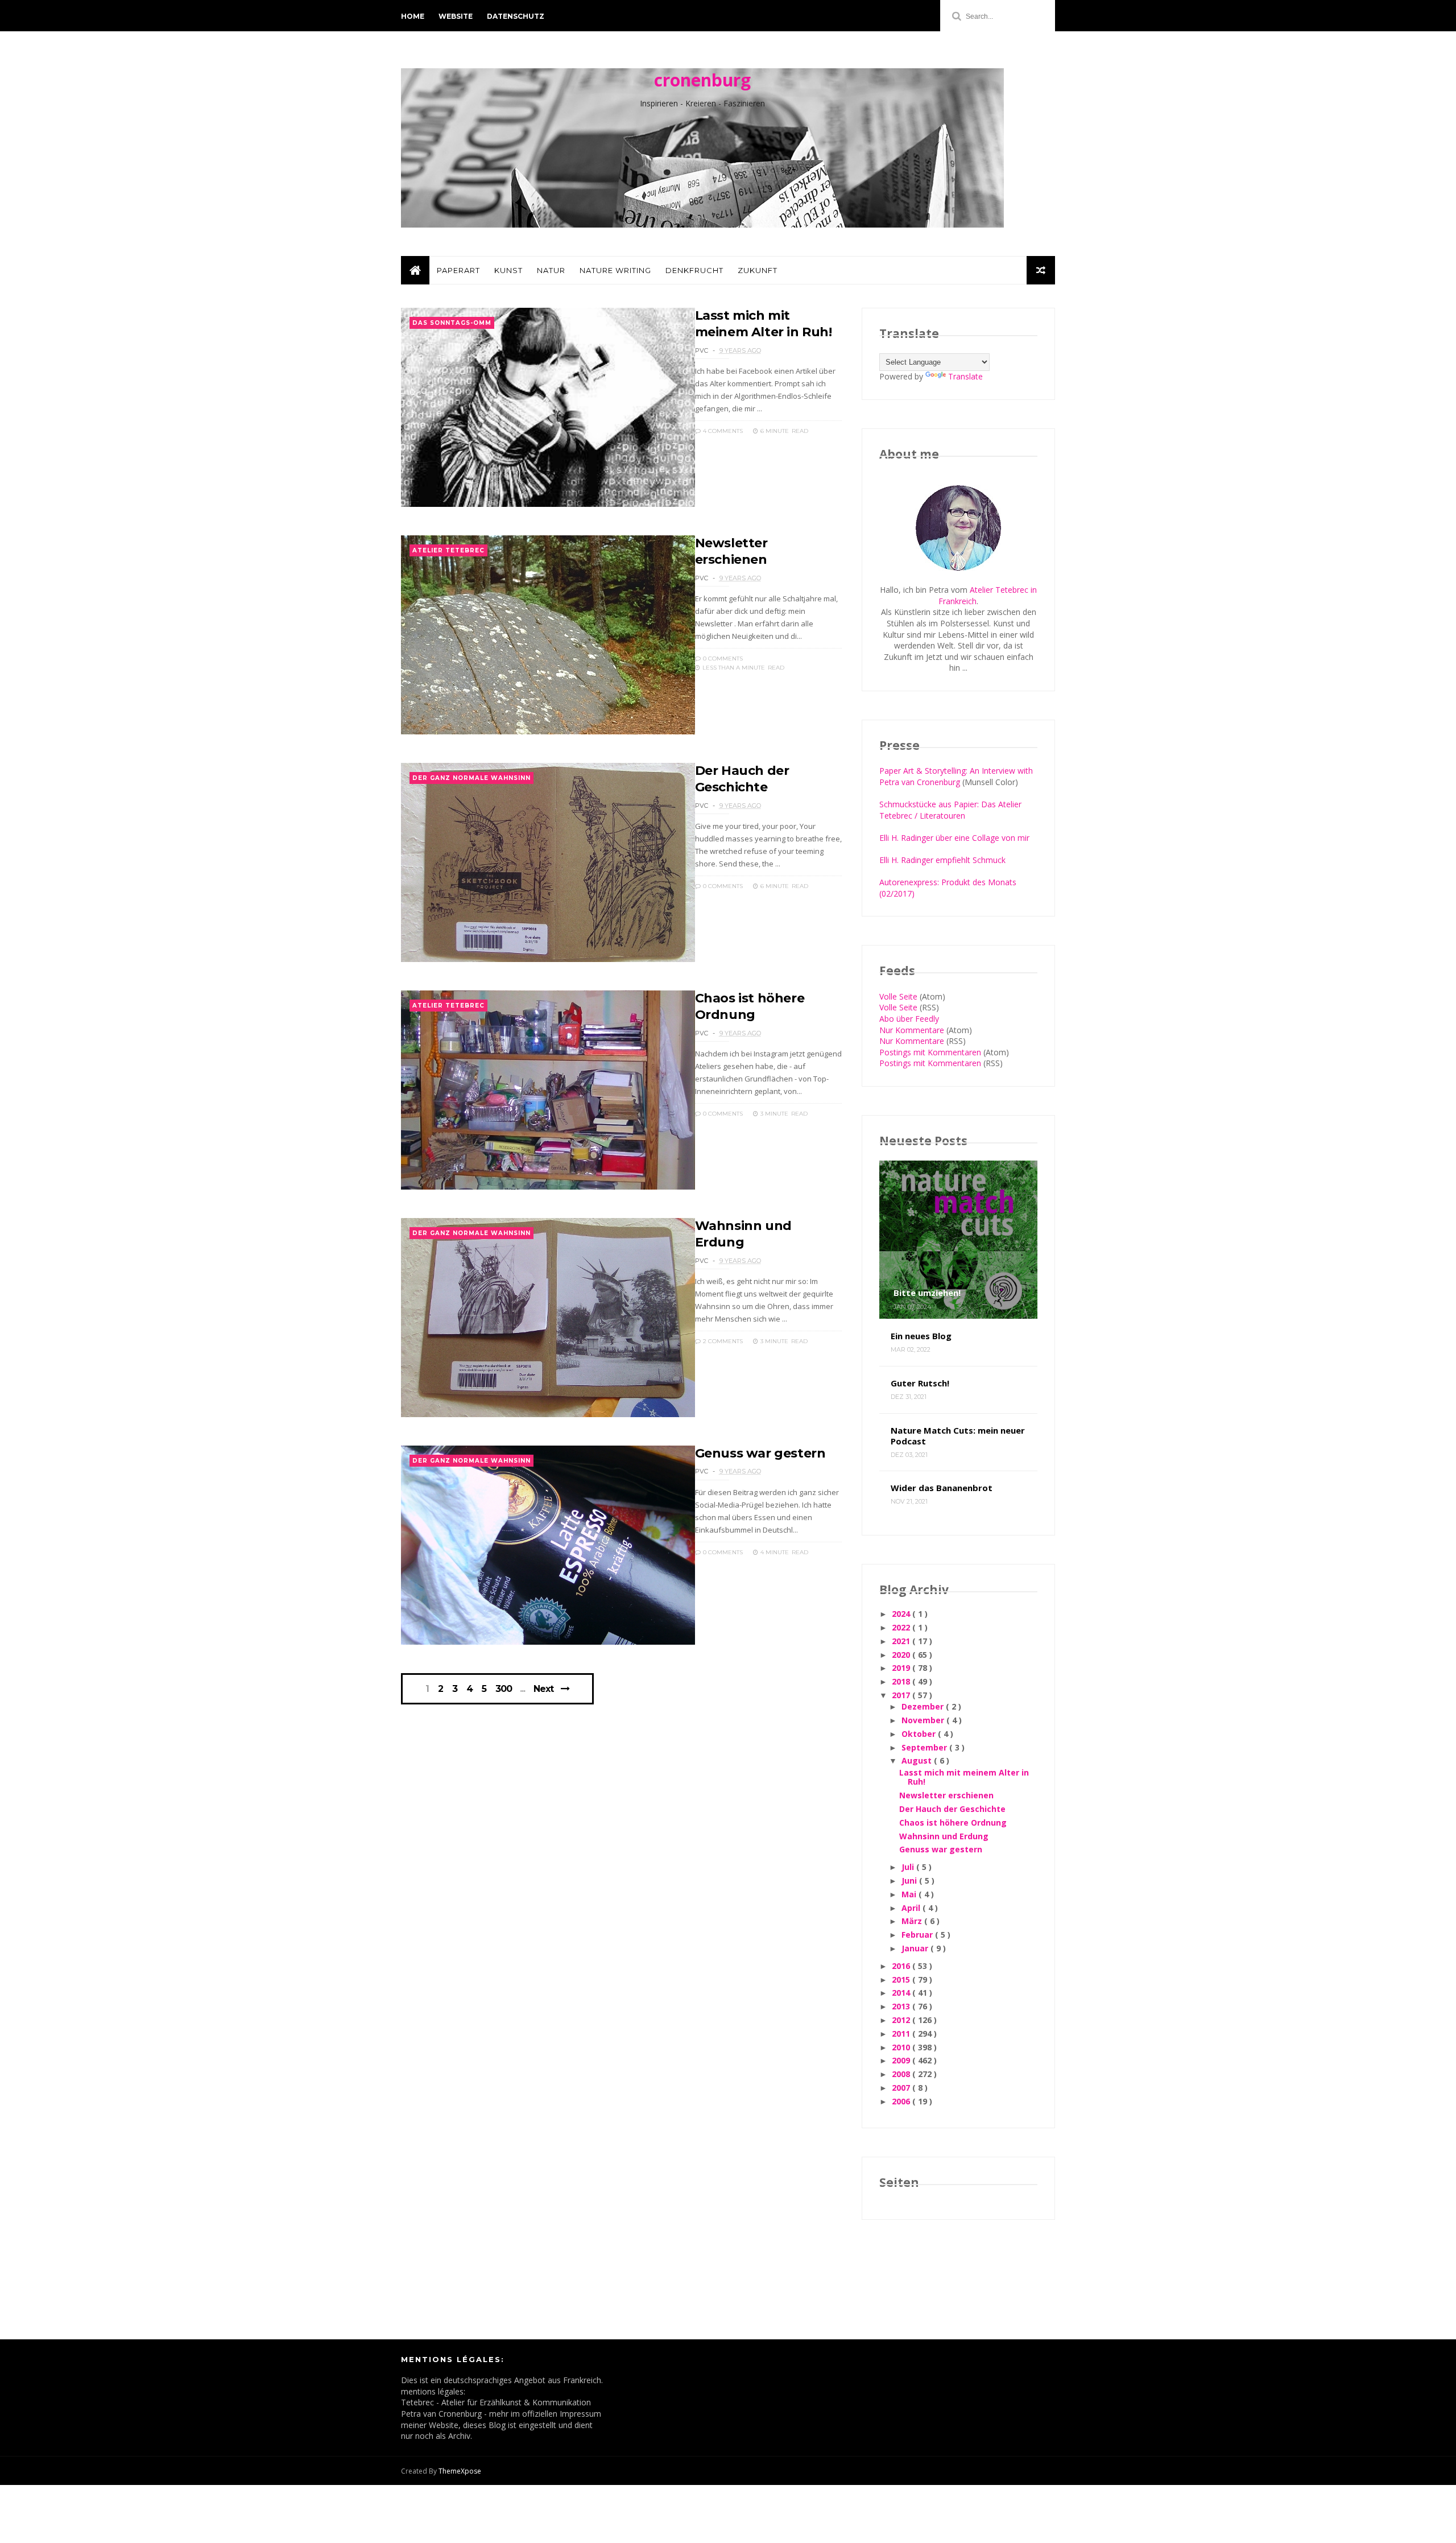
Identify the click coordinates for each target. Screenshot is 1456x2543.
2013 (902, 2006)
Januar (916, 1948)
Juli (909, 1867)
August (918, 1760)
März (913, 1921)
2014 (902, 1993)
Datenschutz (516, 16)
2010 (902, 2047)
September (925, 1747)
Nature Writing (615, 270)
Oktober (920, 1734)
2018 (902, 1681)
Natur (551, 270)
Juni (910, 1881)
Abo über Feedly (909, 1019)
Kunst (508, 270)
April (912, 1908)
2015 (902, 1980)
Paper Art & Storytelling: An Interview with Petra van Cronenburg (956, 776)
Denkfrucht (694, 270)
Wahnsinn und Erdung (944, 1836)
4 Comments (722, 431)
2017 (902, 1695)
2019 (902, 1668)
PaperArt (458, 270)
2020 (902, 1655)
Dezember (924, 1706)
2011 (902, 2034)
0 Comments (722, 659)
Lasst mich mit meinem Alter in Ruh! (964, 1777)
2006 (902, 2101)
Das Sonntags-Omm (452, 323)
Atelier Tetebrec (448, 550)
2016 (902, 1966)
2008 (902, 2074)
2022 (902, 1627)
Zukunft (758, 270)
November (924, 1720)
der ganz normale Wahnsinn (471, 778)
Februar (918, 1935)
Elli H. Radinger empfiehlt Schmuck (942, 860)
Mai (910, 1894)
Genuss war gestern (760, 1453)
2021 (902, 1641)
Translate (965, 376)
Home (413, 16)
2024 (902, 1614)
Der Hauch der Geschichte (952, 1809)
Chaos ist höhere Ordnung (953, 1822)
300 (504, 1689)
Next (543, 1689)
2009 (902, 2060)
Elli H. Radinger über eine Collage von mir (954, 838)
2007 (902, 2088)
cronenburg (702, 80)
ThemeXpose (460, 2471)
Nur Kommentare (912, 1030)
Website (456, 16)
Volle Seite (898, 996)
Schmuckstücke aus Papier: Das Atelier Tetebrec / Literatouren (950, 810)
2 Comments (722, 1341)
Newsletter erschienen (946, 1795)
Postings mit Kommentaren (930, 1052)
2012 (902, 2020)
